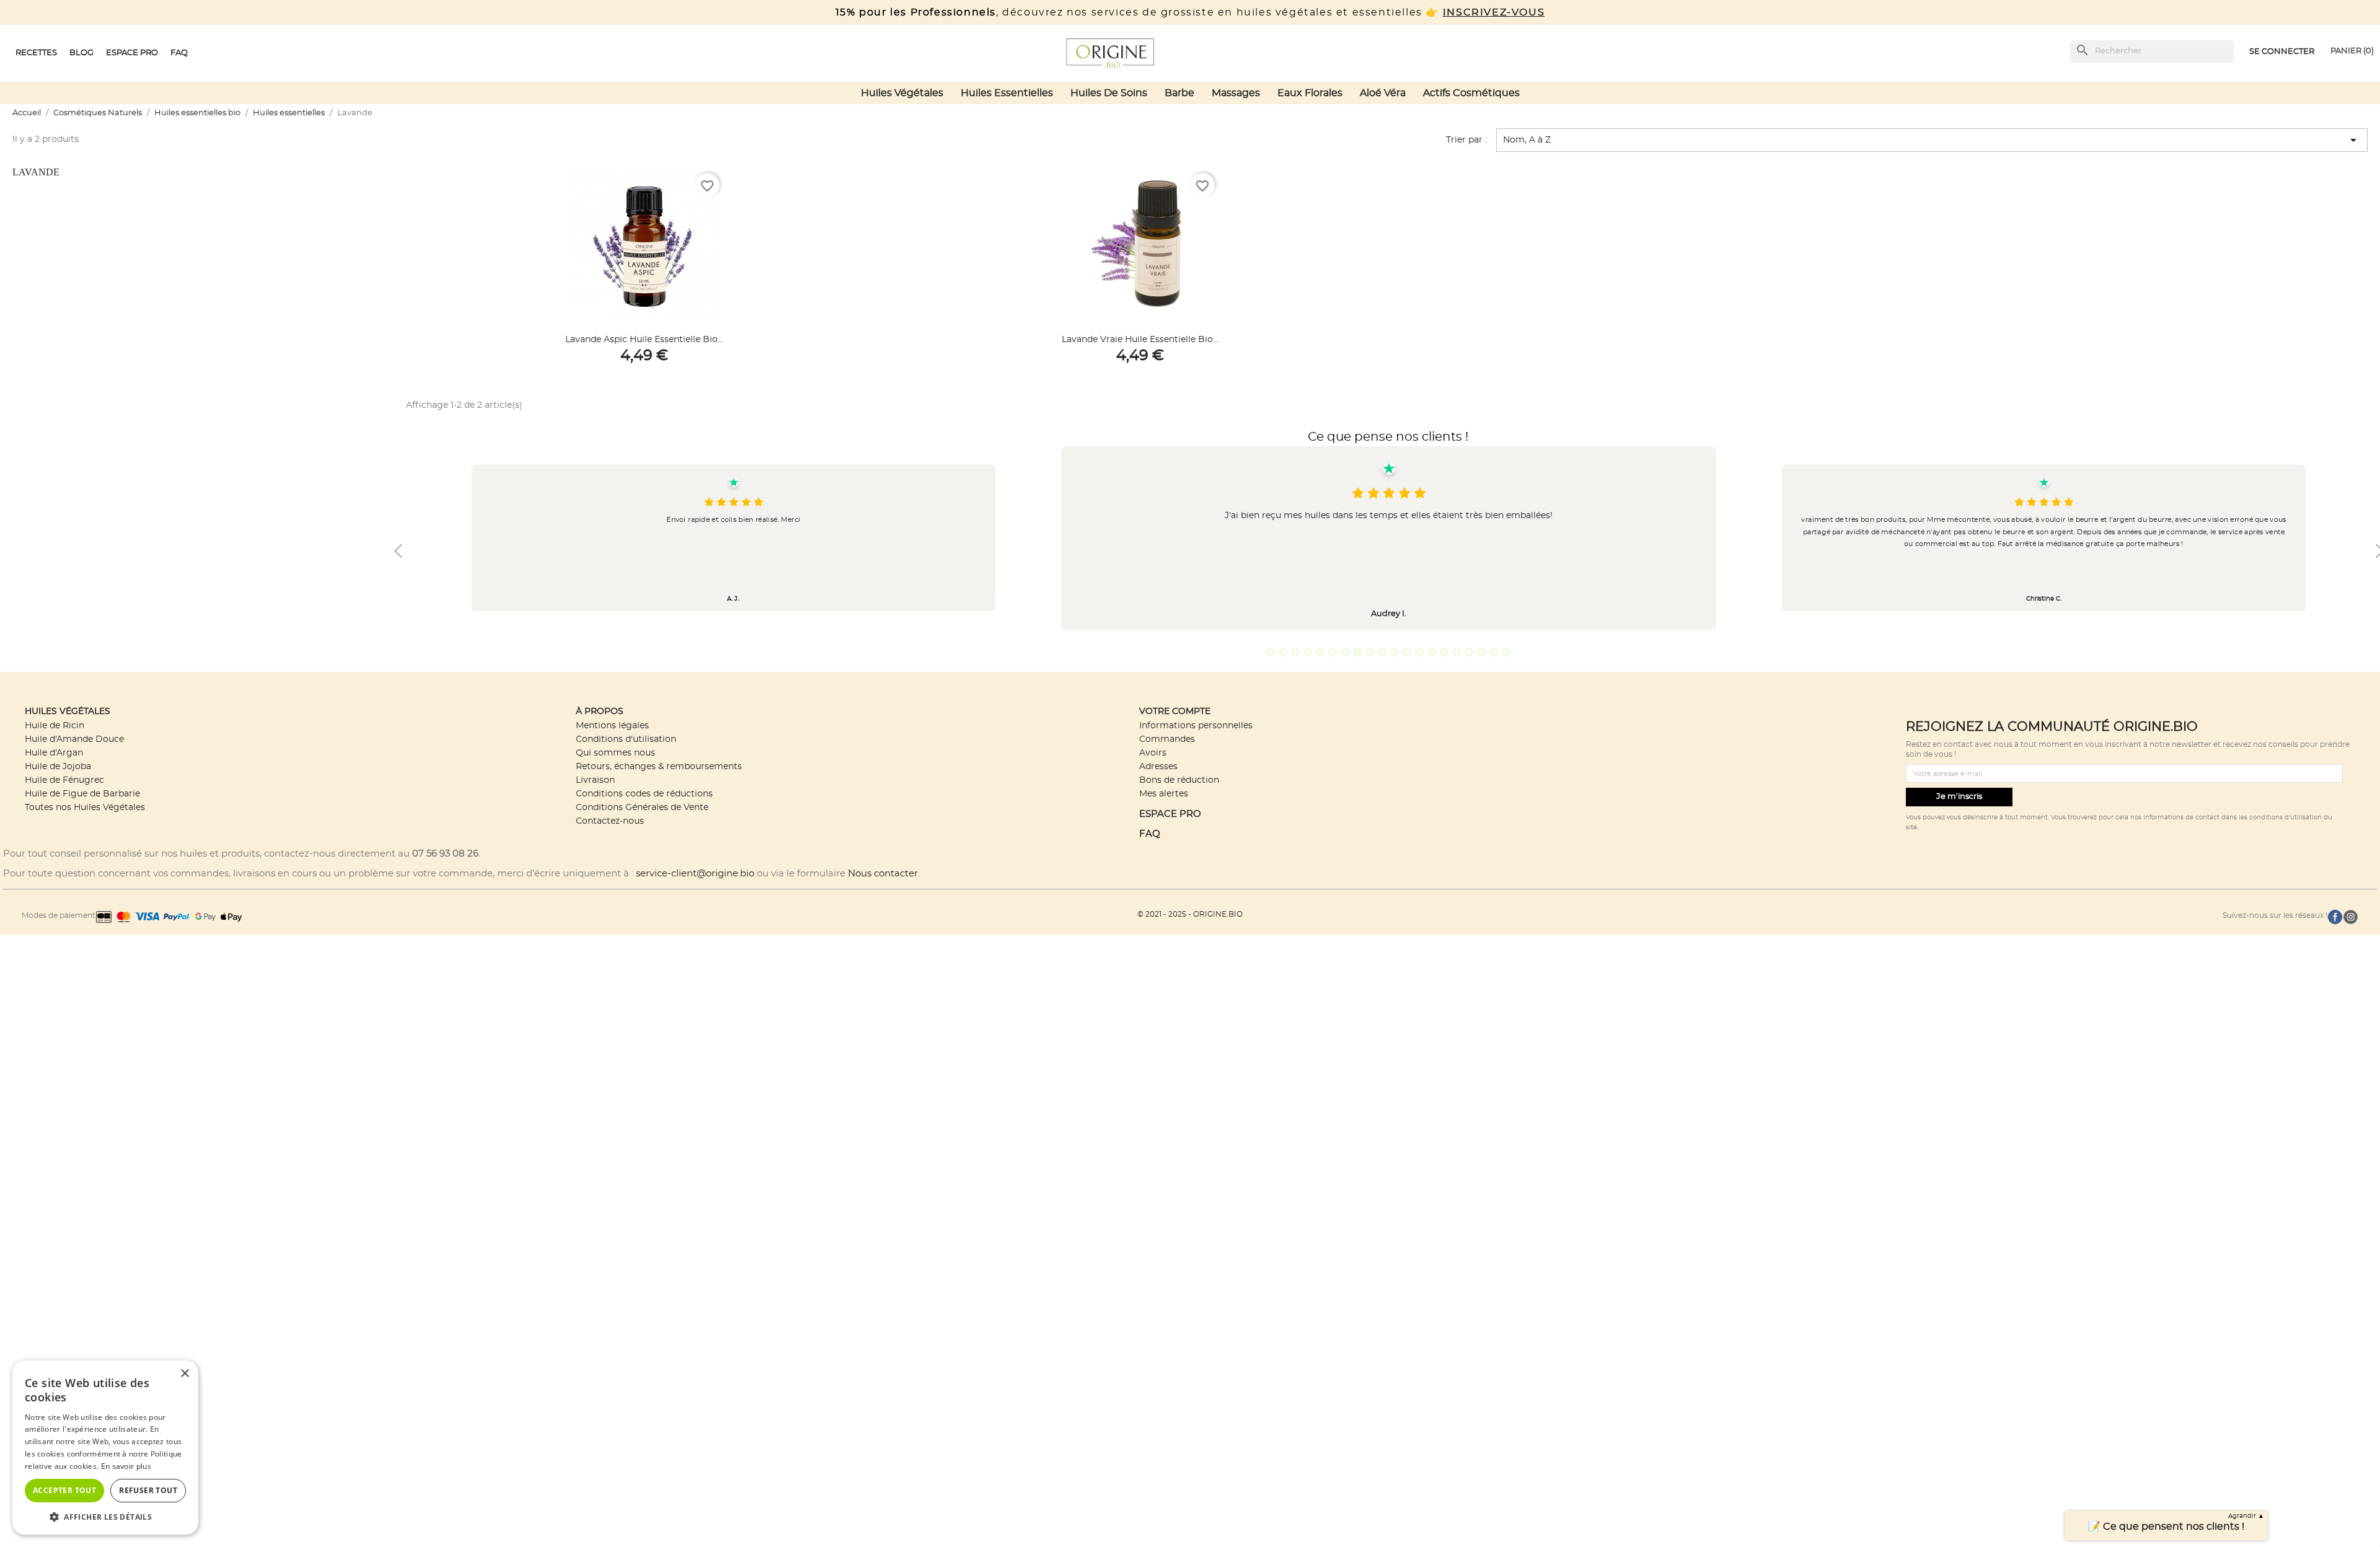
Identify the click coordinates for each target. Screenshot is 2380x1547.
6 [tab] (1333, 652)
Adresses (1158, 766)
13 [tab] (1419, 652)
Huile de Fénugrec (64, 780)
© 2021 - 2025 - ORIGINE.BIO (1190, 914)
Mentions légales (612, 725)
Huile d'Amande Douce (74, 739)
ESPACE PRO (1170, 814)
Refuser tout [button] (148, 1490)
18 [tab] (1481, 652)
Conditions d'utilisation (626, 739)
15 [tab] (1444, 652)
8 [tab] (1357, 652)
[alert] (105, 1448)
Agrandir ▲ (2246, 1516)
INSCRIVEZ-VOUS (1494, 12)
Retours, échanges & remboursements (659, 766)
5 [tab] (1320, 652)
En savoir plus (126, 1466)
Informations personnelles (1196, 725)
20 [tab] (1506, 652)
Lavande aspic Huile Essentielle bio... (644, 340)
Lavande (36, 172)
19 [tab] (1494, 652)
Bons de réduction (1179, 780)
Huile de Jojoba (58, 766)
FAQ (1150, 834)
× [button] (184, 1374)
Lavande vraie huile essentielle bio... (1140, 340)
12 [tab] (1407, 652)
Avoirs (1153, 753)
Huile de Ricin (55, 725)
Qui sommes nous (615, 753)
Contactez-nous (610, 821)
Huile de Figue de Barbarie (82, 794)
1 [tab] (1271, 652)
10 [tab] (1382, 652)
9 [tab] (1370, 652)
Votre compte (1175, 711)
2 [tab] (1283, 652)
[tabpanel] (1389, 538)
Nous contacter (883, 874)
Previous (398, 551)
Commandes (1167, 739)
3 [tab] (1295, 652)
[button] (105, 1516)
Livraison (595, 780)
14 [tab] (1432, 652)
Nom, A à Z (1932, 140)
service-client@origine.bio (695, 874)
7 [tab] (1345, 652)
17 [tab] (1469, 652)
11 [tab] (1395, 652)
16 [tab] (1457, 652)
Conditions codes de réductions (644, 794)
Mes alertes (1164, 794)
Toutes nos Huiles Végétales (85, 807)
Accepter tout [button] (64, 1490)
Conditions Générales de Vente (642, 807)
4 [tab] (1308, 652)
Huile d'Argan (54, 753)
